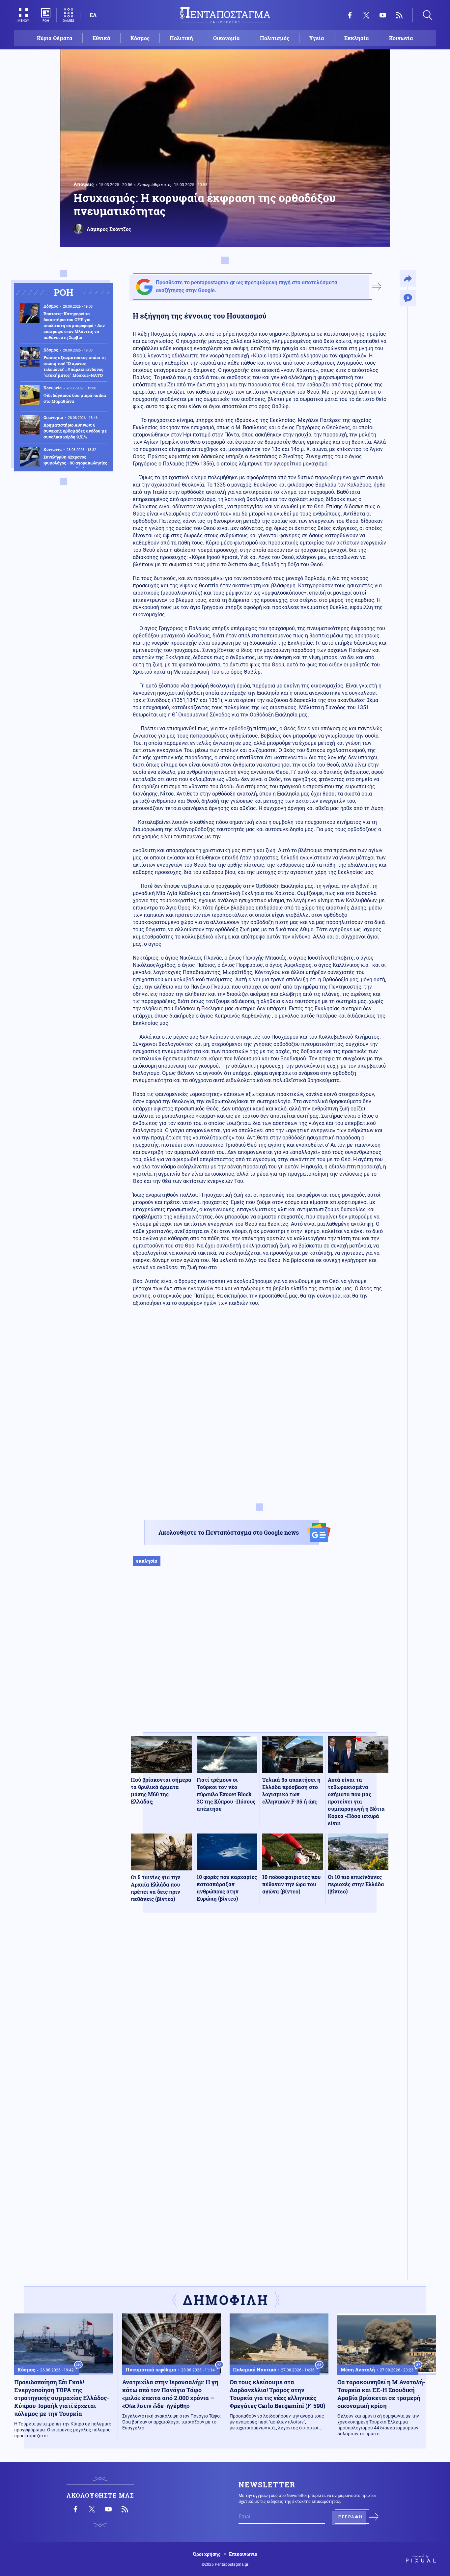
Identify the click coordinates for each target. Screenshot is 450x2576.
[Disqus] (260, 2014)
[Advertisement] (260, 1656)
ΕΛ (93, 15)
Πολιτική (181, 38)
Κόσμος (140, 38)
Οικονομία (226, 38)
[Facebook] (350, 15)
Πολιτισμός (275, 38)
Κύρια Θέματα (55, 38)
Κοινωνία (401, 38)
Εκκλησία (357, 38)
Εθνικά (101, 38)
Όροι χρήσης (207, 2554)
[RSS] (399, 15)
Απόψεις (84, 184)
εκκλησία (147, 1561)
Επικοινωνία (243, 2554)
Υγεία (317, 38)
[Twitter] (366, 15)
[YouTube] (383, 15)
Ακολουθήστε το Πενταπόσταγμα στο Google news (229, 1532)
